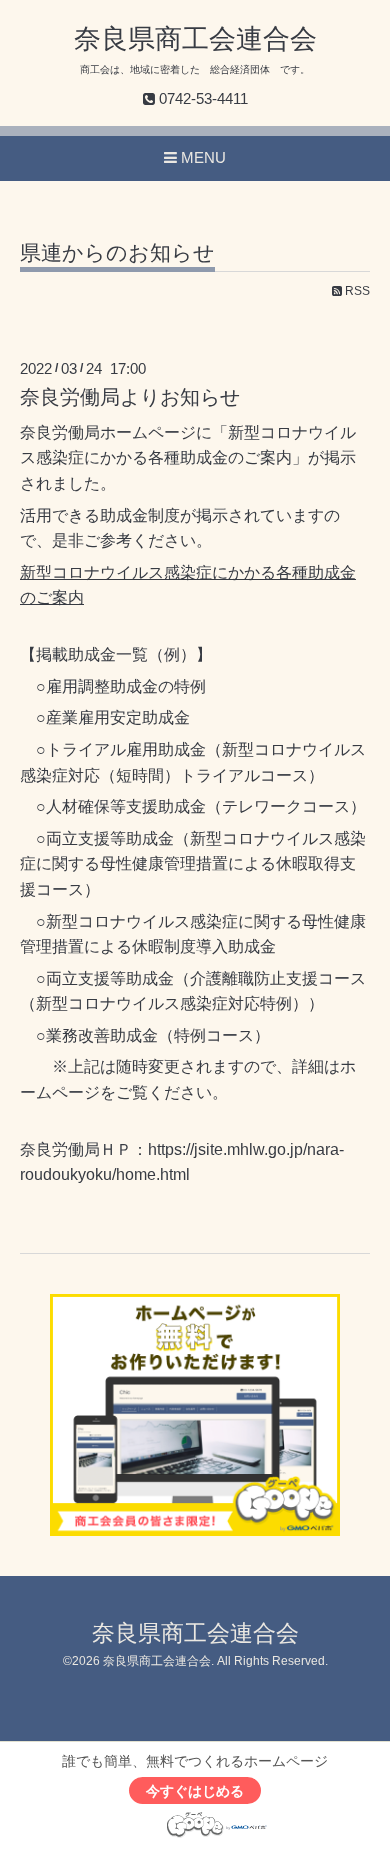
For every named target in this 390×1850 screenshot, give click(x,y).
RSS (356, 291)
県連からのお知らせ (117, 253)
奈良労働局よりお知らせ (130, 397)
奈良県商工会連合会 (195, 39)
